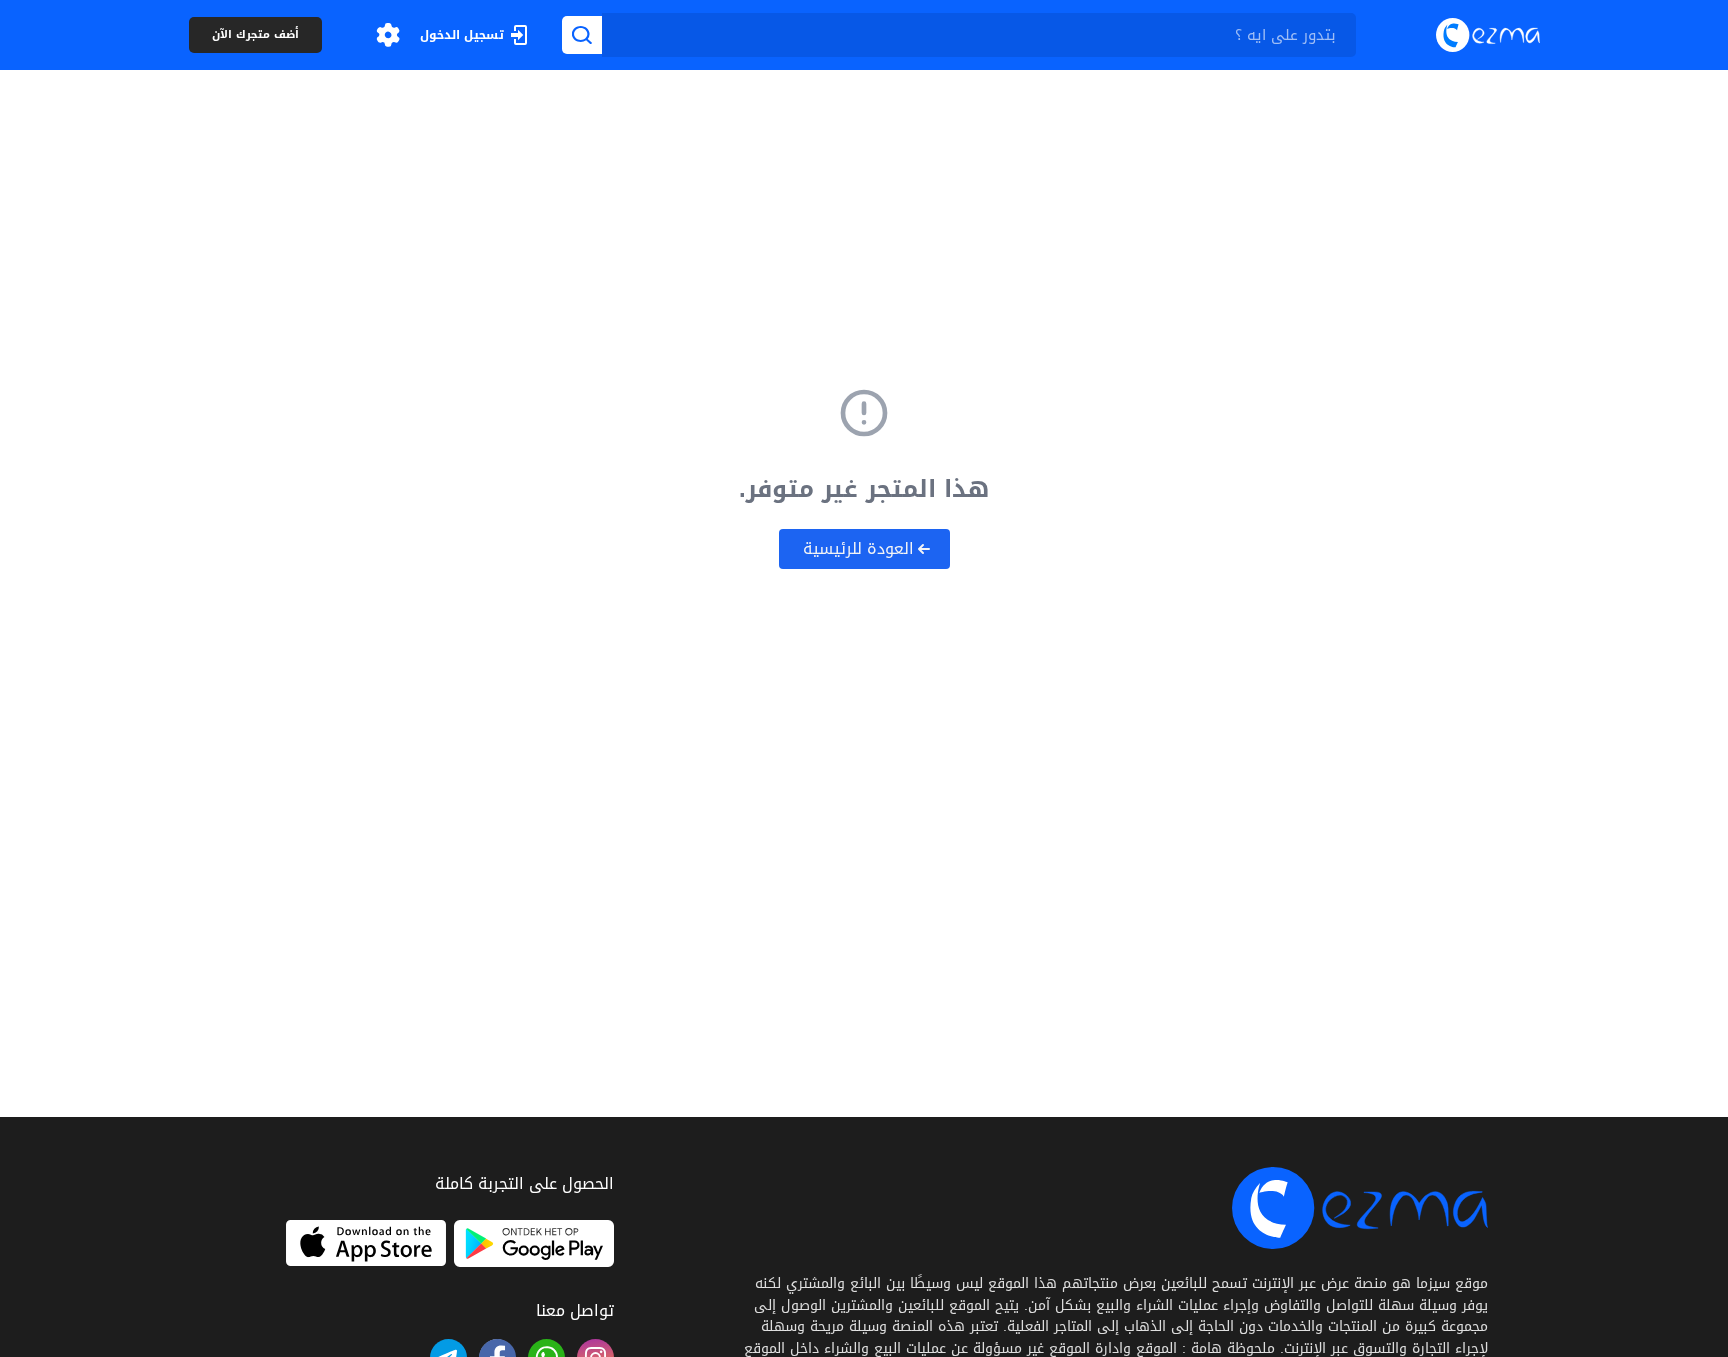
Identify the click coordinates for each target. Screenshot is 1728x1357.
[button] (388, 35)
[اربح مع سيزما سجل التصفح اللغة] (388, 35)
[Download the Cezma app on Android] (534, 1243)
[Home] (1488, 34)
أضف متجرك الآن (255, 35)
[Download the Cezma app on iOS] (366, 1243)
